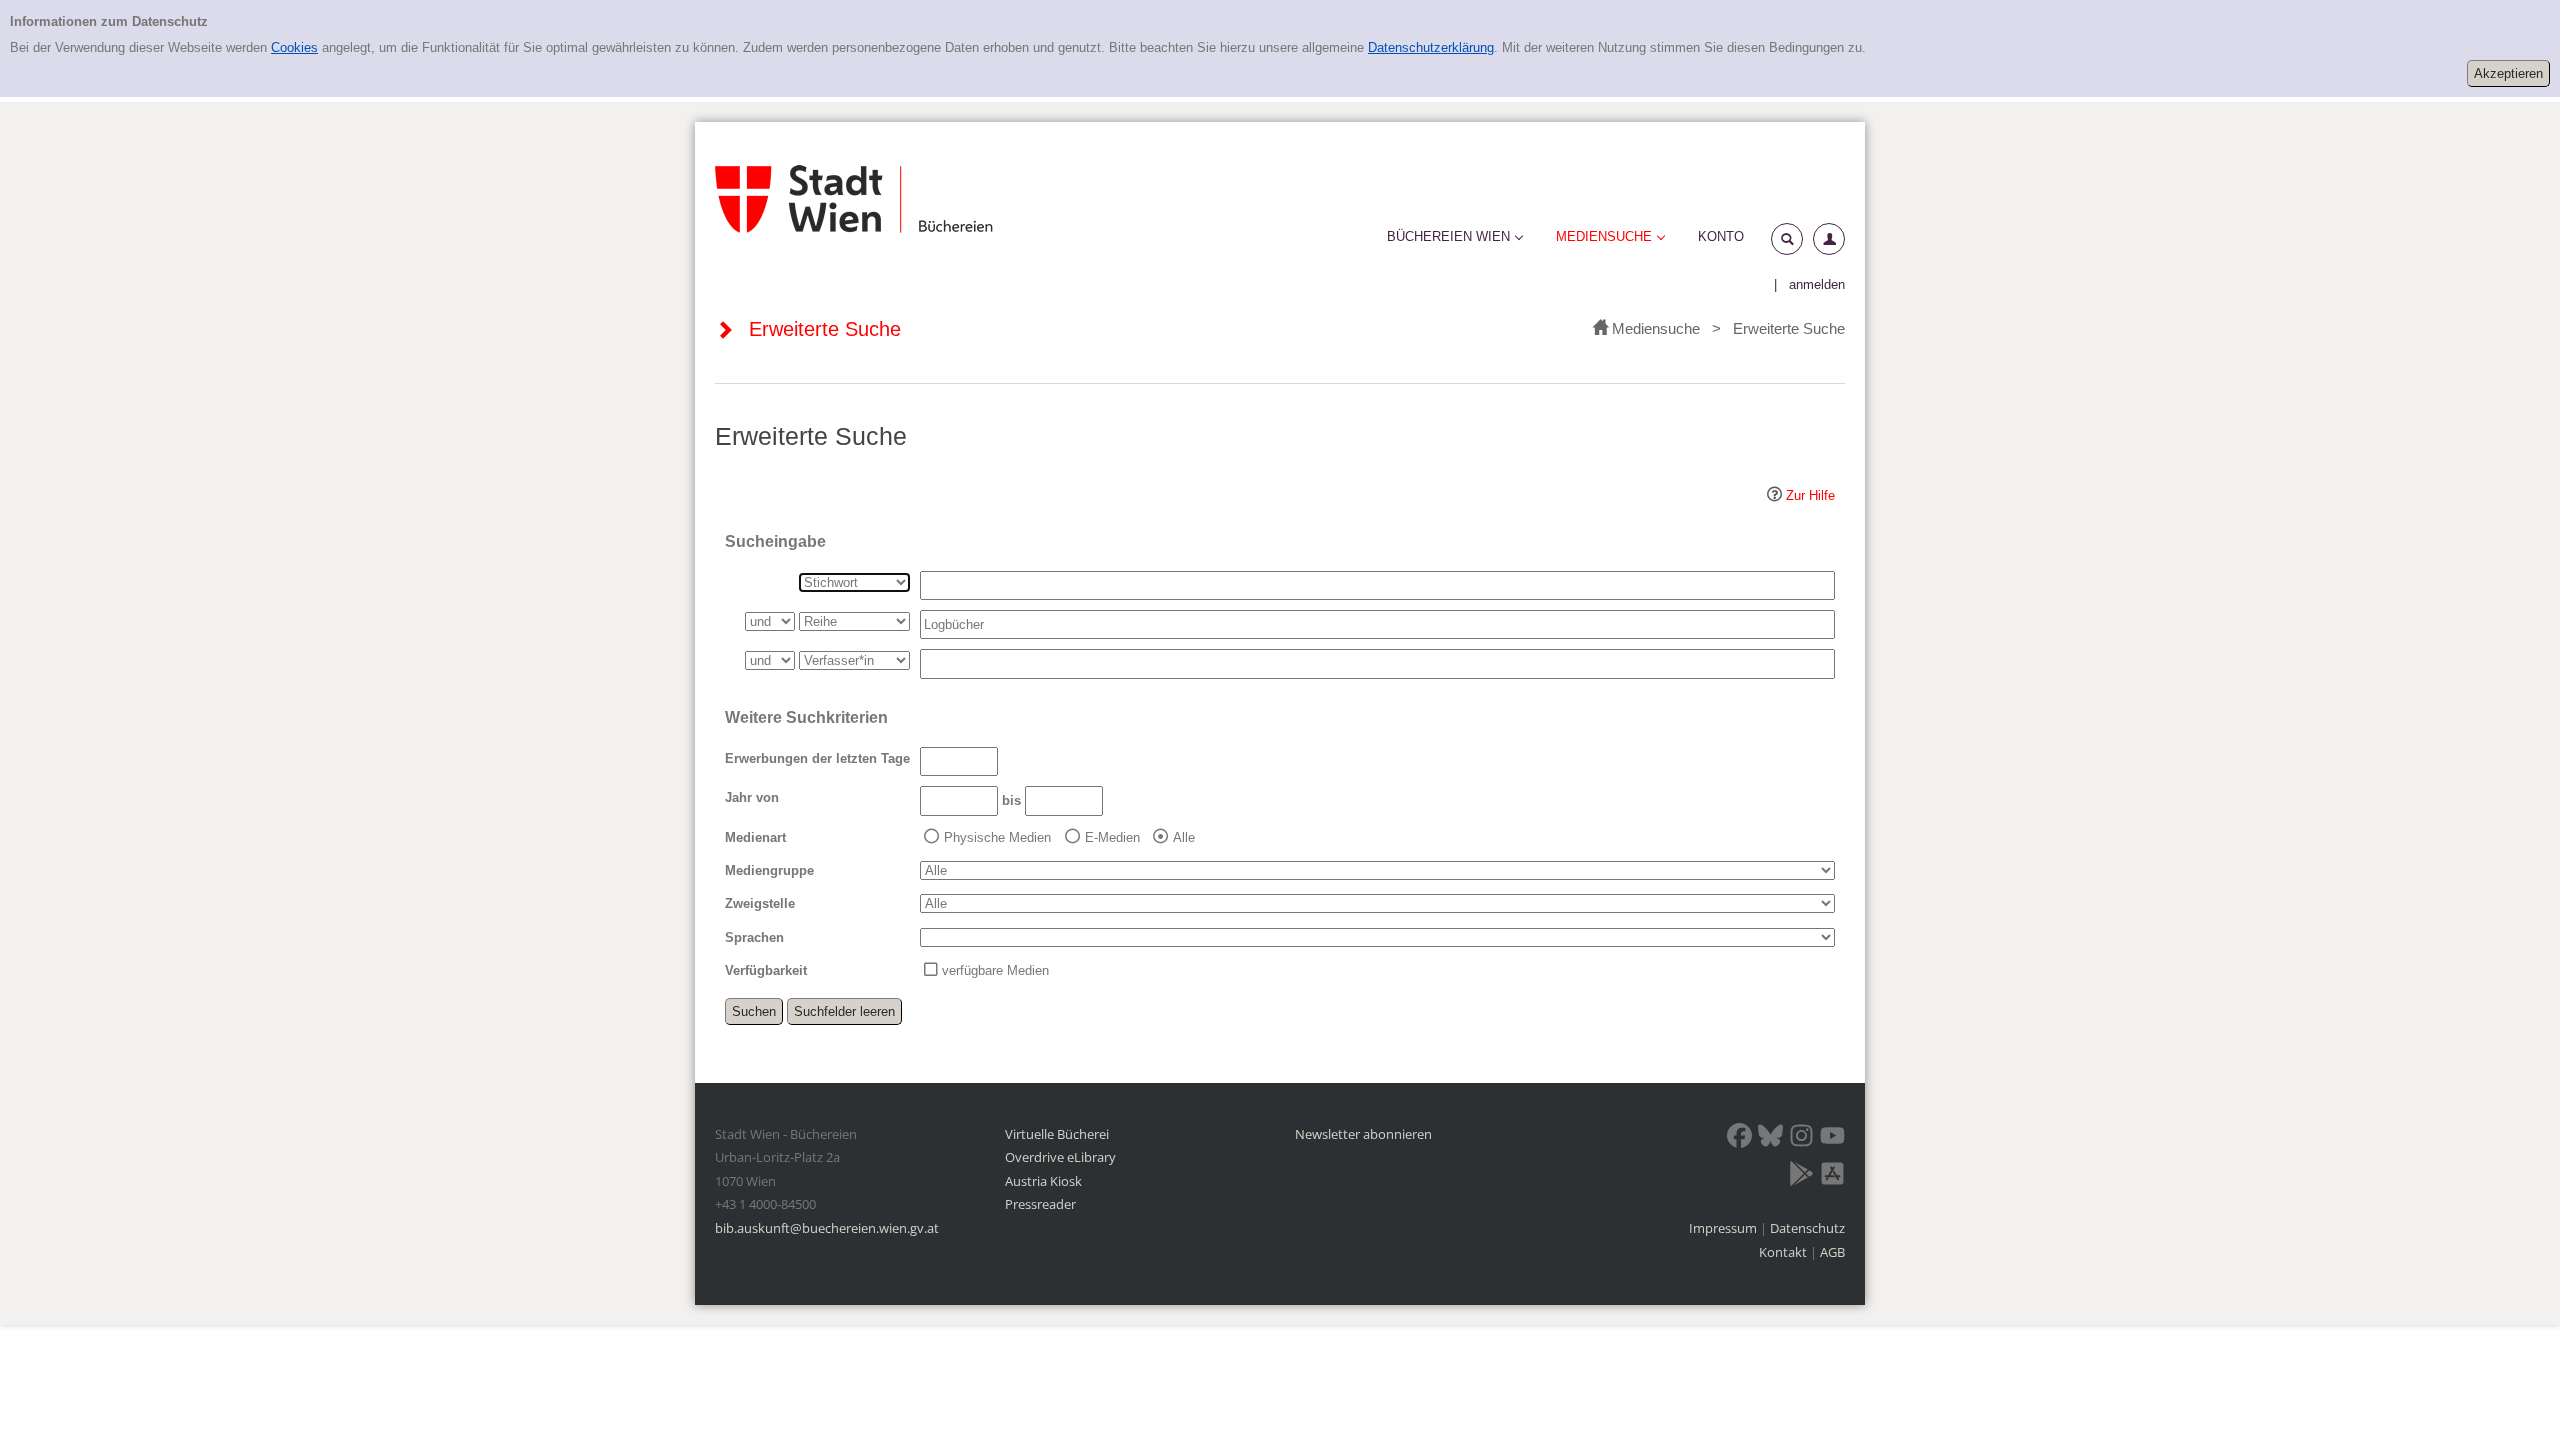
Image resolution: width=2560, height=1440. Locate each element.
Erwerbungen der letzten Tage (817, 758)
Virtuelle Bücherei (1057, 1134)
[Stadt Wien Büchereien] (854, 198)
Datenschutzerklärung (1431, 47)
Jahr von (752, 797)
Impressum (1724, 1228)
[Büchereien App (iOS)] (1832, 1177)
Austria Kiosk (1043, 1181)
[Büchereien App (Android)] (1801, 1177)
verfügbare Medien (995, 970)
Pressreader (1040, 1204)
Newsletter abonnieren (1363, 1134)
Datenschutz (1807, 1228)
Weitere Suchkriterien (806, 717)
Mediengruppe (769, 870)
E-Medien (1112, 837)
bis (1011, 800)
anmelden (1817, 284)
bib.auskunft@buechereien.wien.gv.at (827, 1228)
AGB (1832, 1252)
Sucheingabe (775, 541)
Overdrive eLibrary (1060, 1157)
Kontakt (1783, 1252)
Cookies (294, 47)
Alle (1184, 837)
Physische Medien (997, 837)
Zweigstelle (760, 903)
